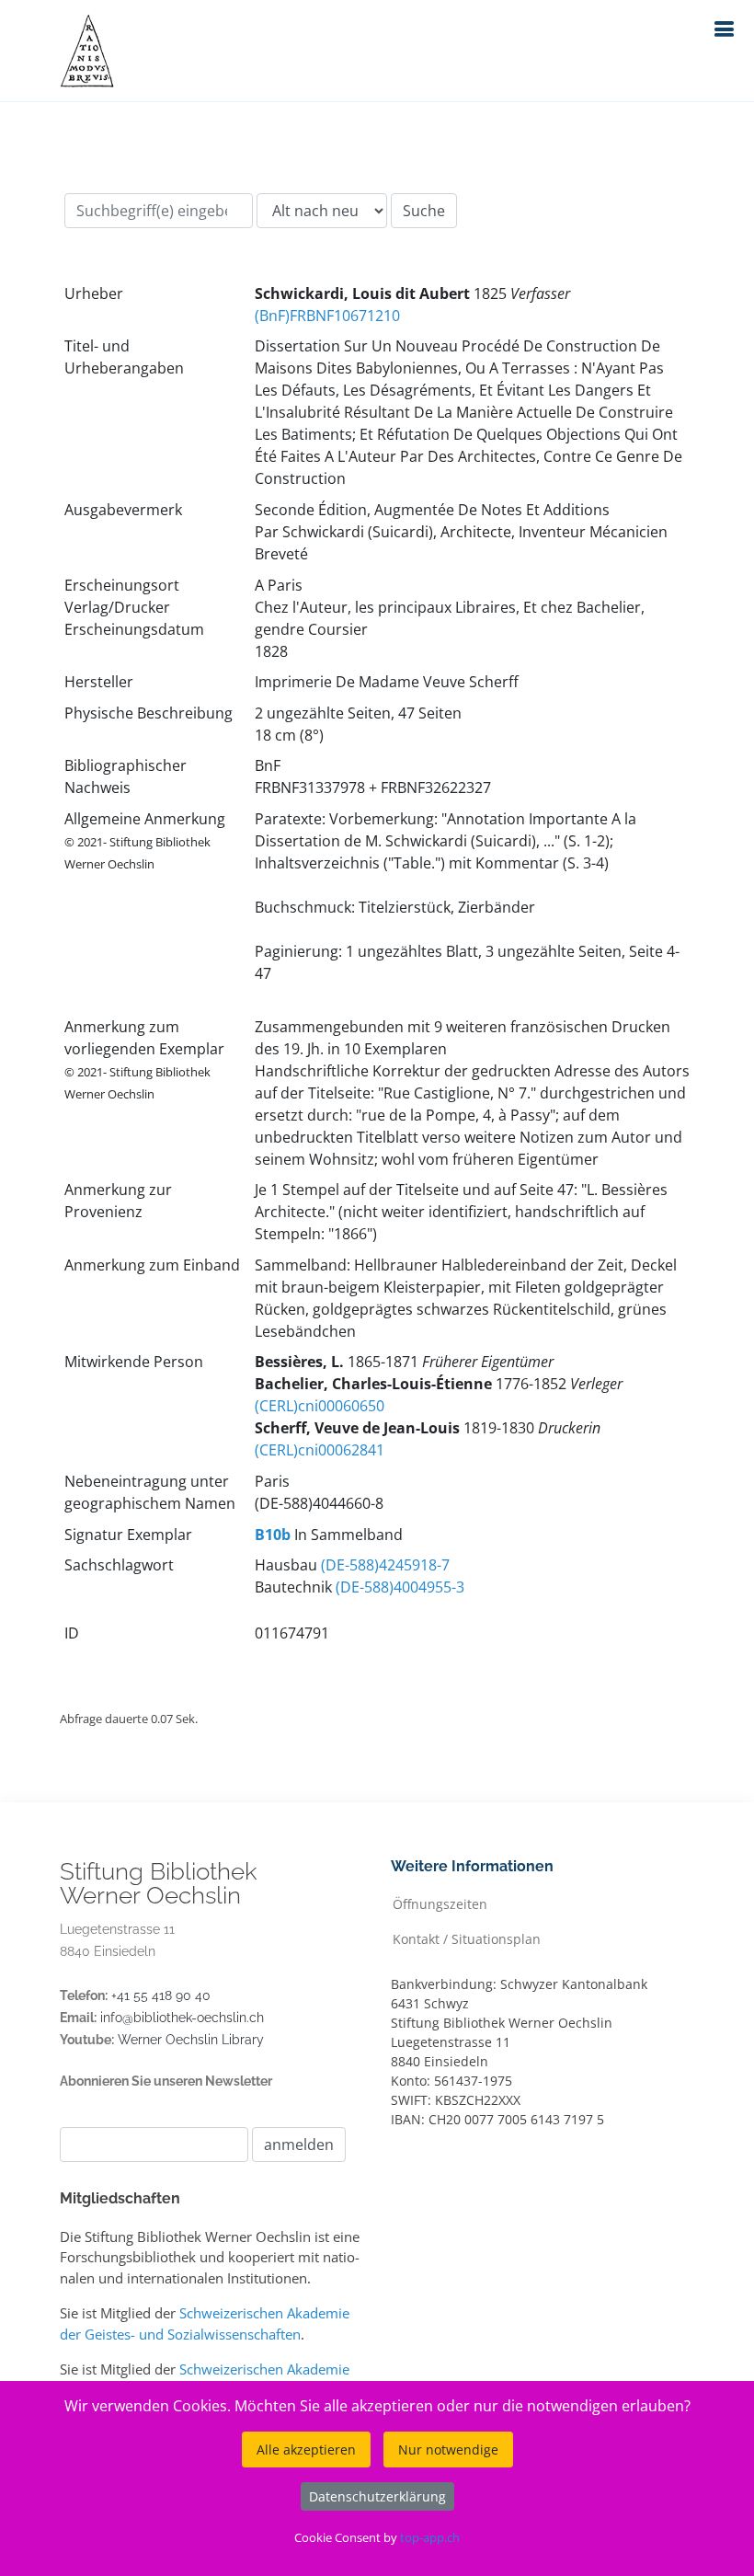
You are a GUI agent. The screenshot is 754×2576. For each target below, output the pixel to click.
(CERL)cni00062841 (320, 1450)
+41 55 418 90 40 (161, 1995)
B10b (273, 1535)
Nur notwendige (448, 2449)
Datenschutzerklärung (377, 2496)
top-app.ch (430, 2537)
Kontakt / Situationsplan (467, 1938)
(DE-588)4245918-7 (385, 1565)
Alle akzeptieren (306, 2449)
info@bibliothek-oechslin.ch (182, 2018)
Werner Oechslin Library (191, 2040)
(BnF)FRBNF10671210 (327, 316)
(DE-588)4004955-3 (400, 1587)
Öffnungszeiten (440, 1903)
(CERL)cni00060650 (320, 1406)
